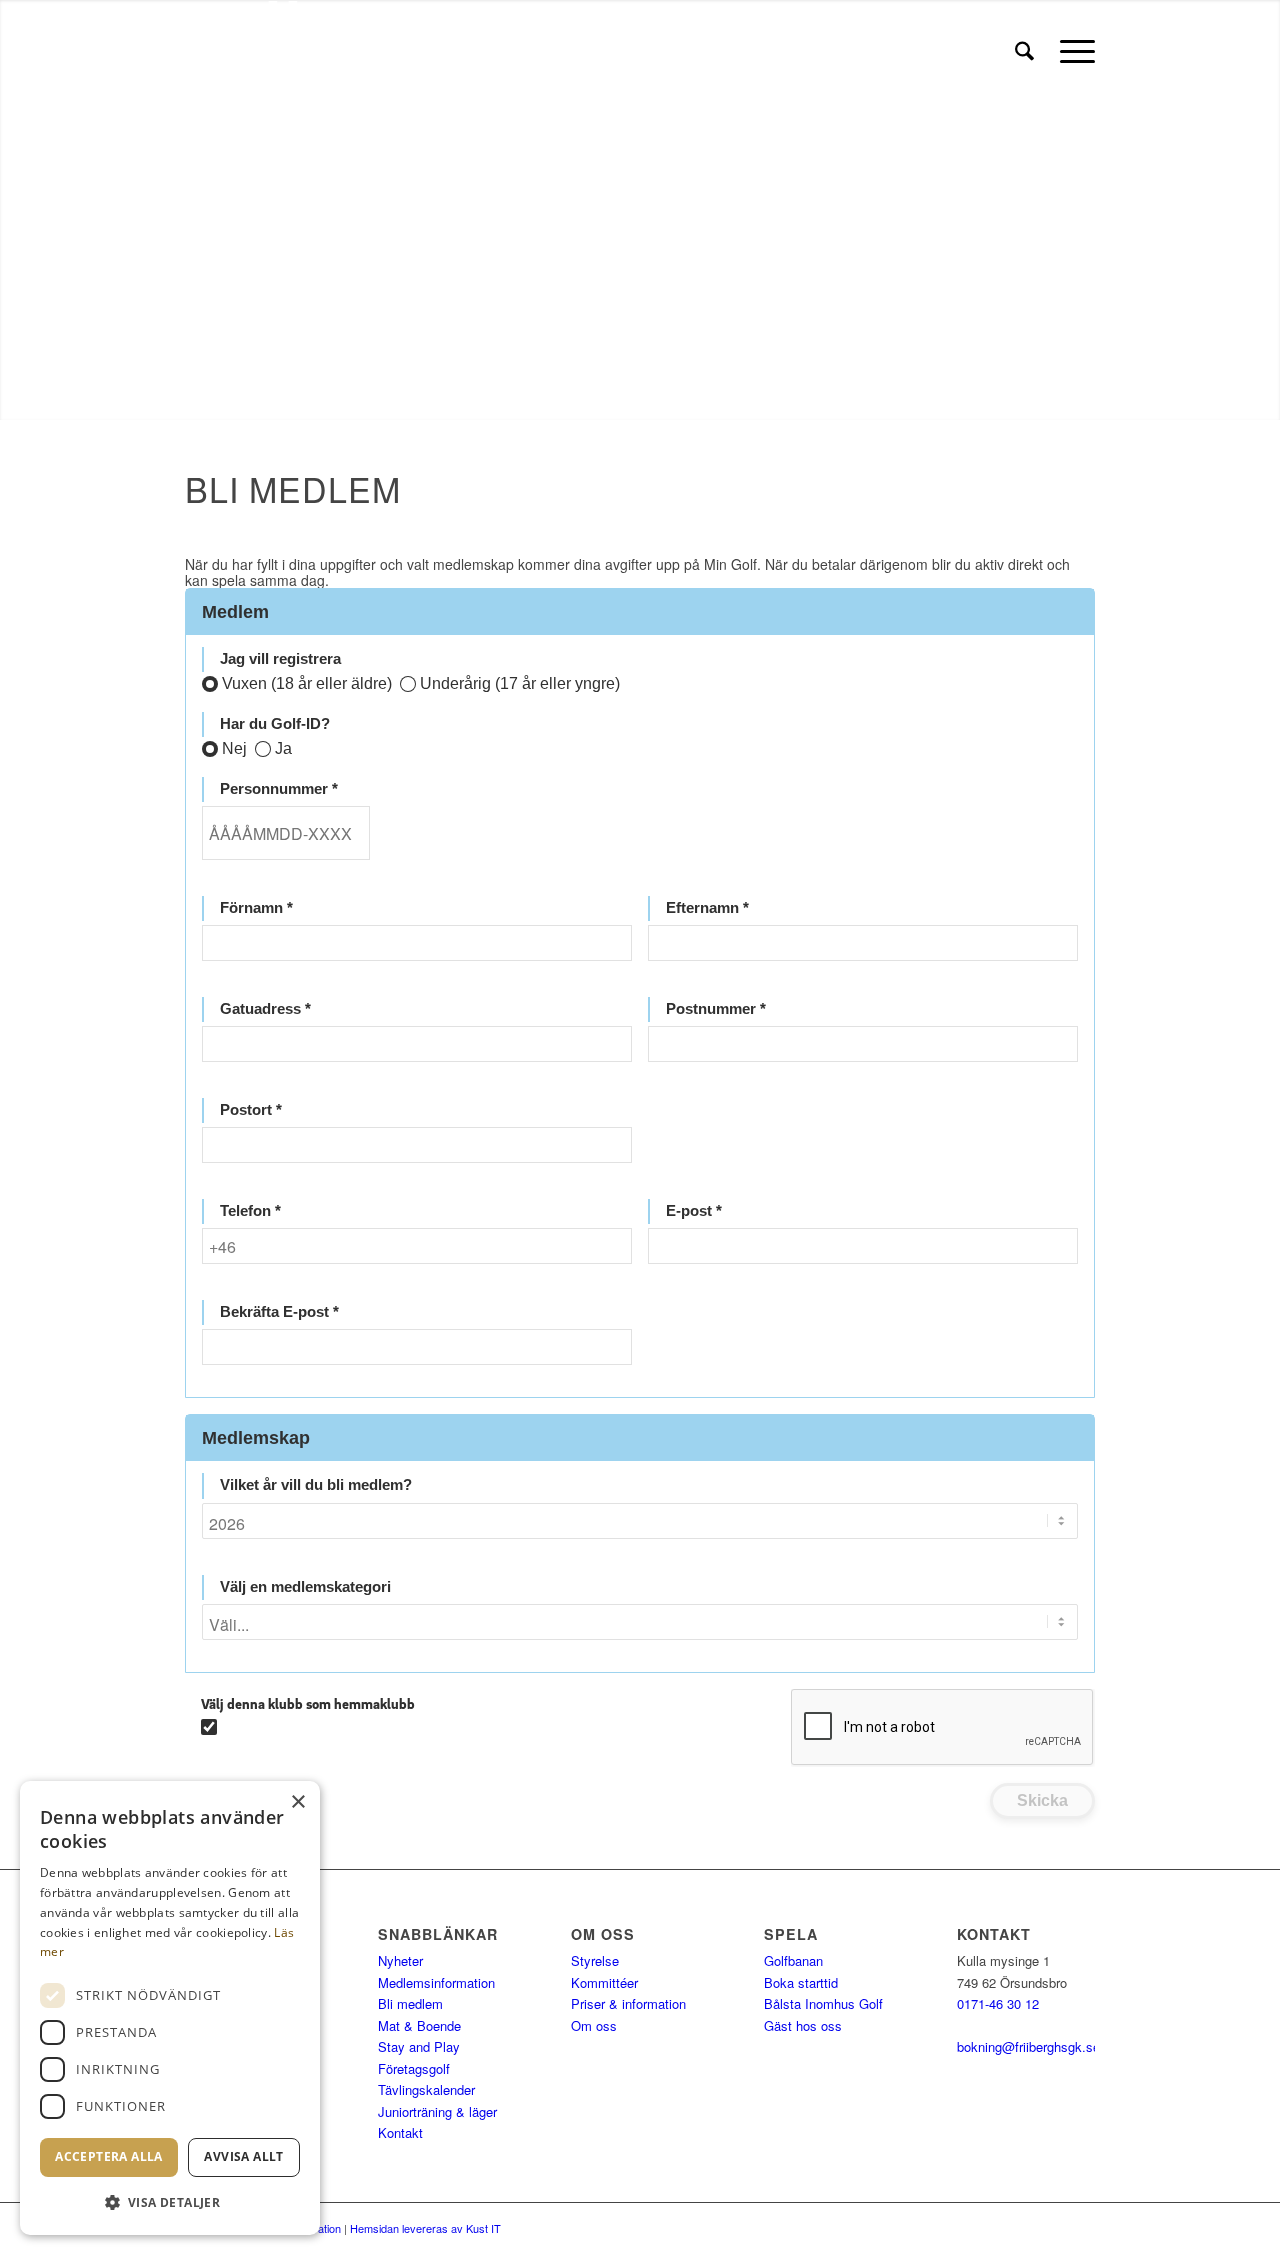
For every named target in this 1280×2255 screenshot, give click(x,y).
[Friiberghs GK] (371, 51)
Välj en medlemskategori (305, 1587)
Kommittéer (604, 1982)
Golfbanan (793, 1960)
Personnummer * (279, 789)
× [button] (297, 1802)
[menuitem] (1024, 51)
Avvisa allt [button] (243, 2156)
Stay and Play (419, 2046)
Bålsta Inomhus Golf (823, 2003)
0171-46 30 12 (998, 2003)
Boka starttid (801, 1982)
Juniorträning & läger (437, 2111)
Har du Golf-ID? (275, 724)
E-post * (694, 1211)
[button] (170, 2202)
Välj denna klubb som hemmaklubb (308, 1704)
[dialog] (170, 2008)
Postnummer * (716, 1009)
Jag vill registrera (280, 659)
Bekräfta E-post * (279, 1312)
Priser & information (628, 2003)
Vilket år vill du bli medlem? (316, 1485)
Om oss (594, 2025)
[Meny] (1071, 51)
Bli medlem (410, 2003)
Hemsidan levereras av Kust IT (425, 2228)
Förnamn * (256, 908)
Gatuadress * (265, 1009)
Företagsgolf (414, 2068)
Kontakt (400, 2132)
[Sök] (1024, 51)
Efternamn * (707, 908)
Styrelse (595, 1960)
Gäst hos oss (803, 2025)
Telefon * (250, 1211)
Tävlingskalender (426, 2089)
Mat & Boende (419, 2025)
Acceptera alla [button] (109, 2156)
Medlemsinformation (436, 1982)
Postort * (251, 1110)
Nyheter (400, 1960)
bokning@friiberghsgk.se (1028, 2046)
